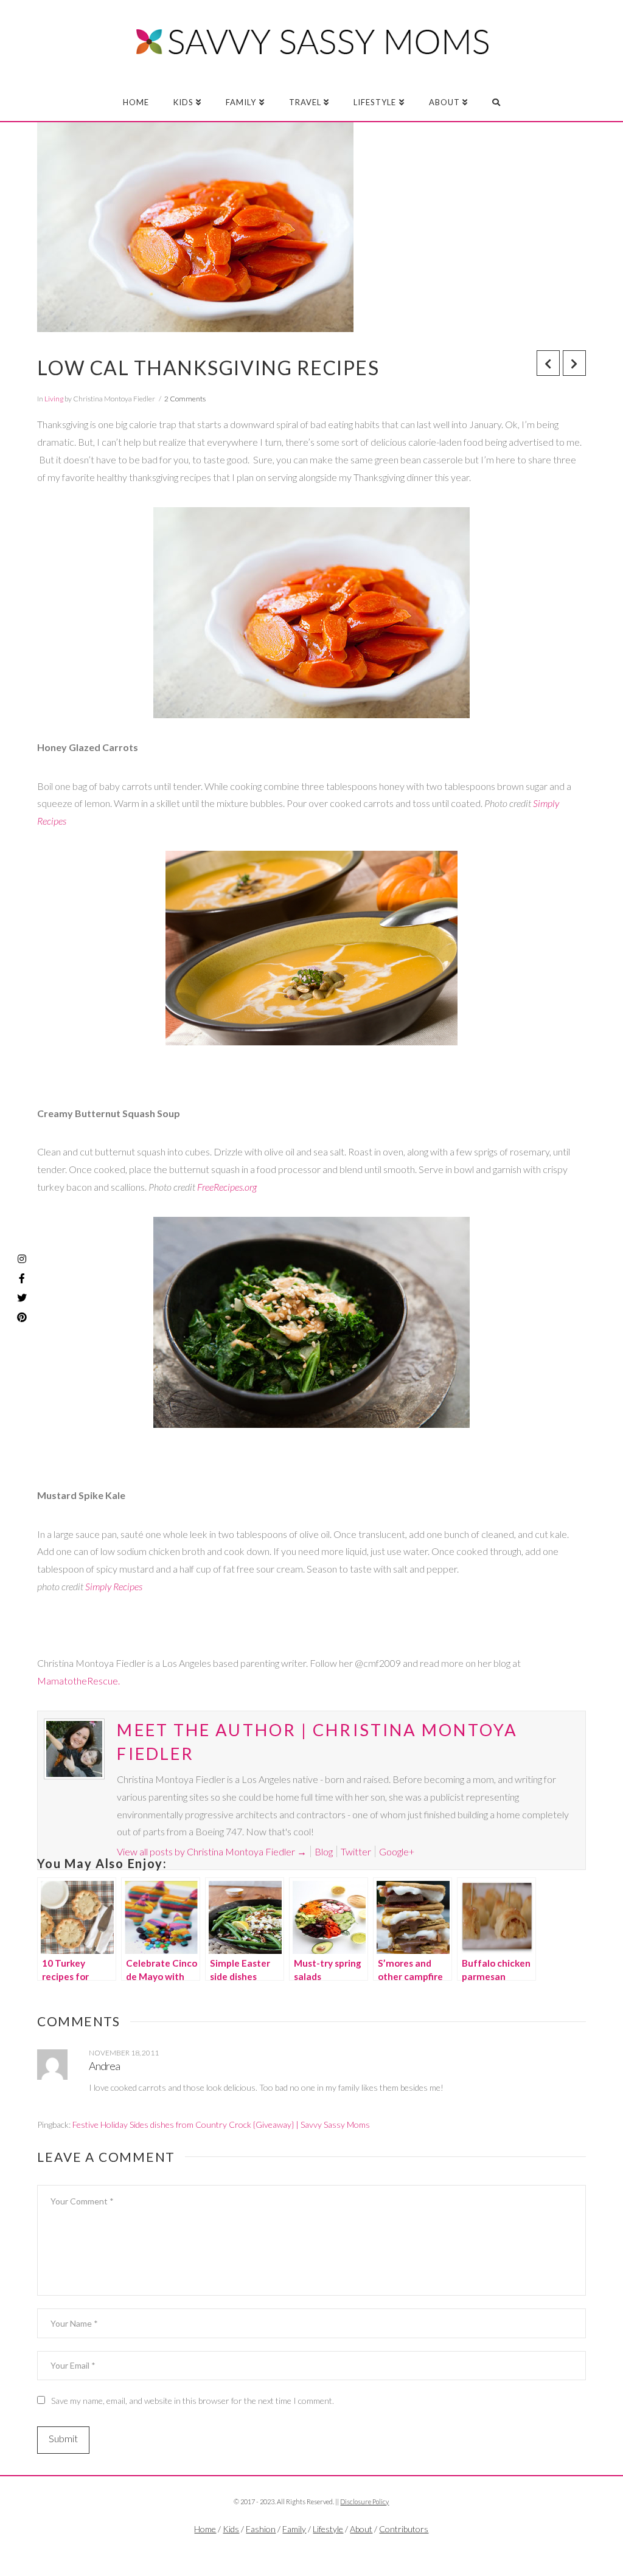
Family (294, 2529)
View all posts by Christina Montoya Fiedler (212, 1851)
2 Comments (185, 399)
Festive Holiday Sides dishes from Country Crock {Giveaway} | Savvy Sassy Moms (221, 2124)
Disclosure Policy (364, 2502)
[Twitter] (311, 2549)
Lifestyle (328, 2529)
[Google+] (332, 2549)
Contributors (404, 2529)
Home (205, 2529)
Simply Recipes (114, 1586)
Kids (231, 2529)
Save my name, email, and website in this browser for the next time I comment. (193, 2401)
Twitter (356, 1851)
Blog (324, 1851)
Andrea (104, 2066)
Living (54, 399)
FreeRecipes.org (227, 1187)
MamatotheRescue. (78, 1681)
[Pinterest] (22, 1317)
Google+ (397, 1851)
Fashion (261, 2529)
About (361, 2529)
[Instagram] (22, 1259)
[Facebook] (291, 2549)
